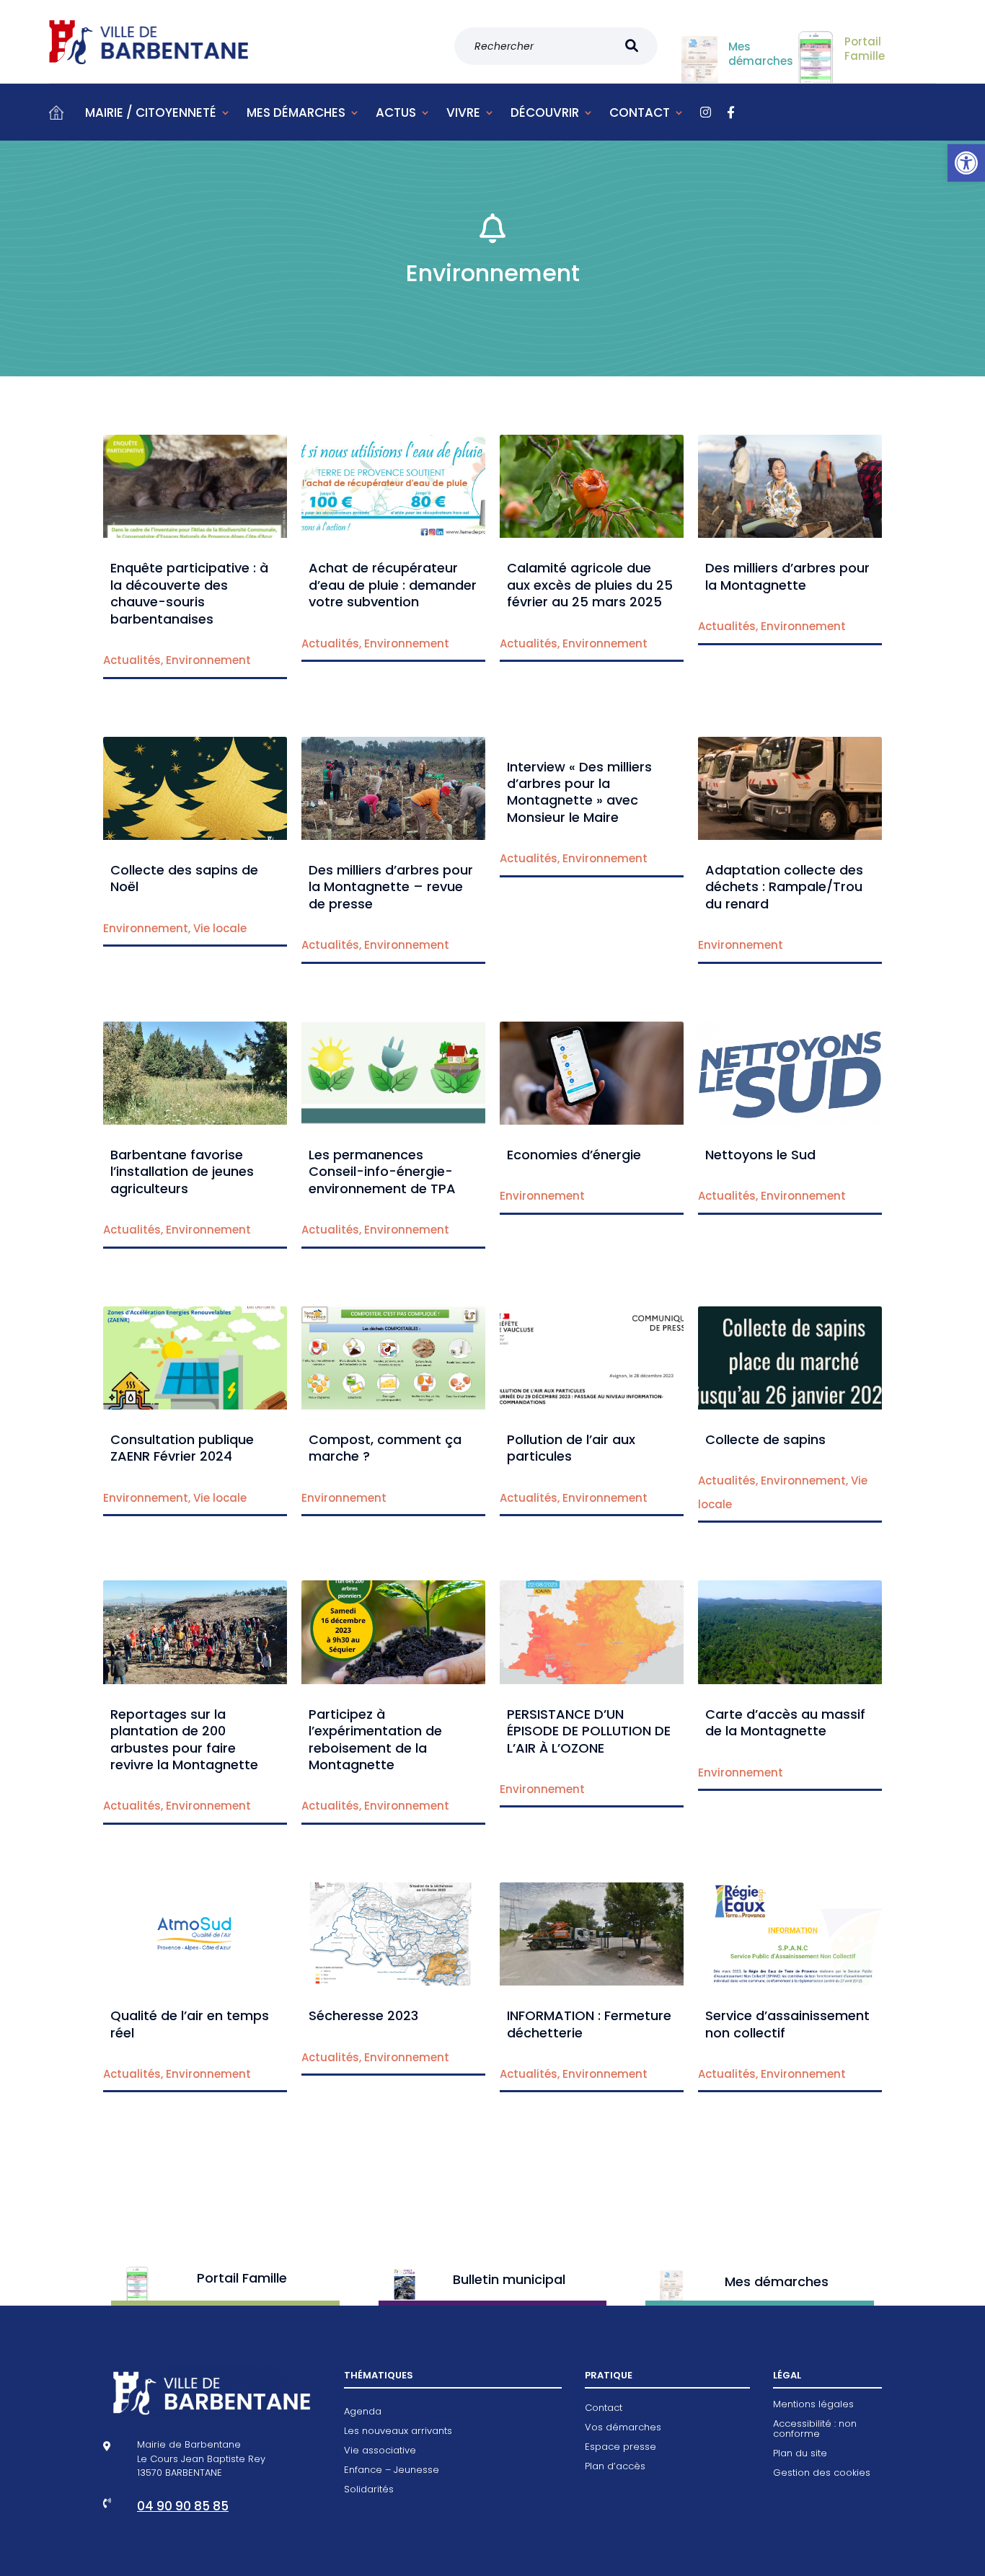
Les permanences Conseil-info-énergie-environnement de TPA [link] (382, 1172)
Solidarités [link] (369, 2490)
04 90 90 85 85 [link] (183, 2506)
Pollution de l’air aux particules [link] (571, 1448)
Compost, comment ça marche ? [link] (385, 1448)
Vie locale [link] (220, 928)
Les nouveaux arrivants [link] (398, 2432)
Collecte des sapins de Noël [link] (184, 878)
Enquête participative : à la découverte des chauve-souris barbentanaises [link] (189, 593)
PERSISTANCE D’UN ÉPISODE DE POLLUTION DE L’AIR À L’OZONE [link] (589, 1731)
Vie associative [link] (380, 2451)
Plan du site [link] (800, 2454)
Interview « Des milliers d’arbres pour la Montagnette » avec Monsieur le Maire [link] (579, 792)
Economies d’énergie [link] (574, 1155)
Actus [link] (396, 112)
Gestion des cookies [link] (822, 2474)
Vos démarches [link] (623, 2428)
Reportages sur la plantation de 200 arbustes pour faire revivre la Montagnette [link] (184, 1739)
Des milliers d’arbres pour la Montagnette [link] (787, 576)
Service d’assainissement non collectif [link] (787, 2024)
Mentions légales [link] (813, 2405)
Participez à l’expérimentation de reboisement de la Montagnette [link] (375, 1739)
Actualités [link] (132, 660)
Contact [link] (640, 112)
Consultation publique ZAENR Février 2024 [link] (182, 1448)
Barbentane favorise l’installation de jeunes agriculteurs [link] (182, 1172)
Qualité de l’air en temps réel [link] (190, 2024)
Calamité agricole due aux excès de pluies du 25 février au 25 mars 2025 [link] (590, 585)
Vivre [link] (463, 112)
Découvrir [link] (545, 112)
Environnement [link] (208, 660)
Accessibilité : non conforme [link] (815, 2430)
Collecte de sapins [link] (765, 1439)
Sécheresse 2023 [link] (363, 2015)
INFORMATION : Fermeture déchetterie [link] (589, 2024)
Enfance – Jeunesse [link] (392, 2471)
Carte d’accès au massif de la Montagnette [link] (785, 1722)
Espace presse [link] (620, 2448)
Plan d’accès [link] (615, 2467)
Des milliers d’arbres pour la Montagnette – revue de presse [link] (391, 887)
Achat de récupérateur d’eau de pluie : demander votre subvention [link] (393, 585)
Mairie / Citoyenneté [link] (151, 112)
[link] (966, 163)
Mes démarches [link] (296, 112)
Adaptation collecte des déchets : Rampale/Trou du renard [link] (784, 887)
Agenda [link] (363, 2412)
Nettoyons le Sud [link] (760, 1155)
